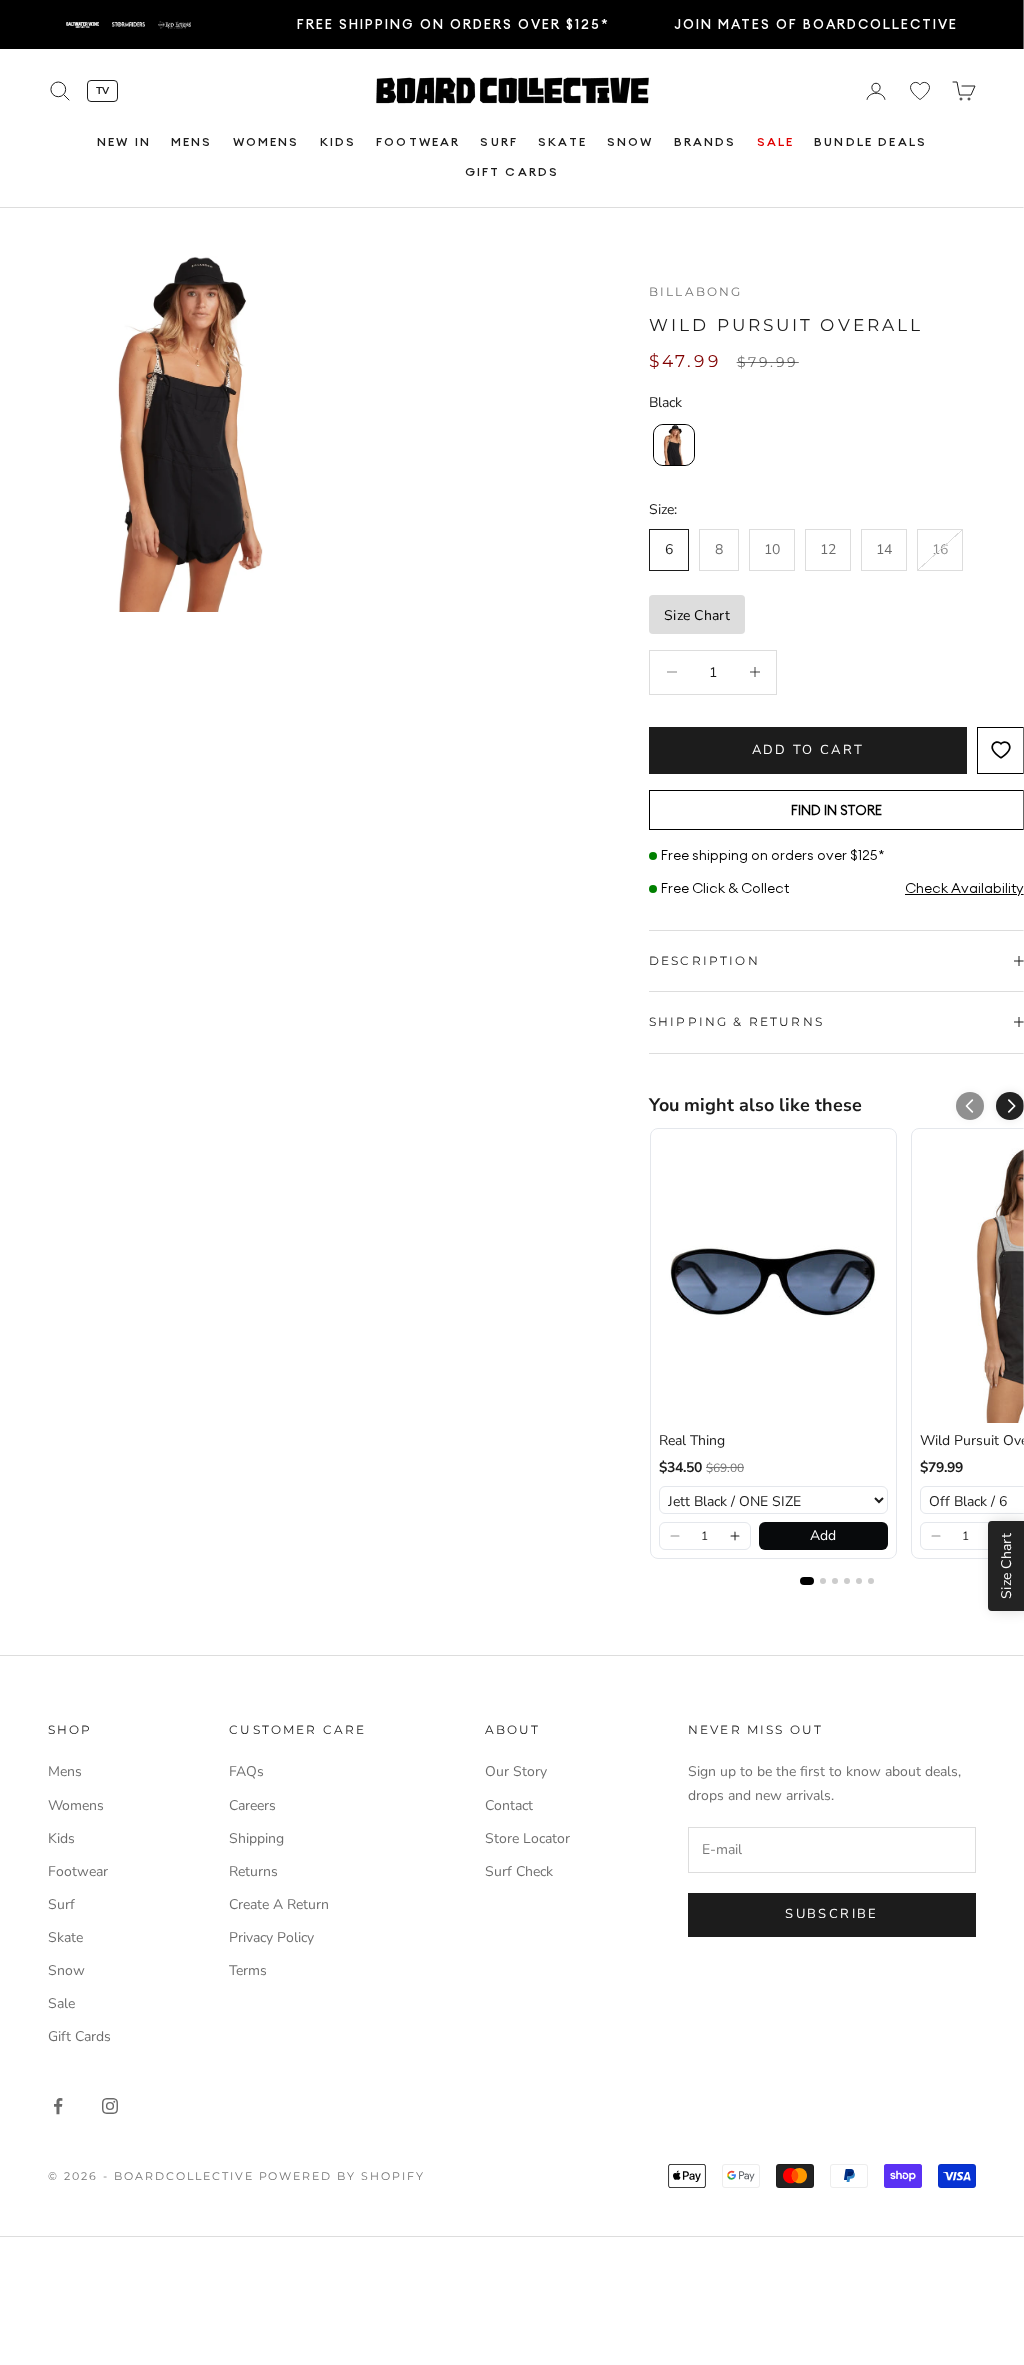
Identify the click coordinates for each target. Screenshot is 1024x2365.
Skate (562, 141)
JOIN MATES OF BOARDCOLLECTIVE (816, 24)
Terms (248, 1970)
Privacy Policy (271, 1937)
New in (124, 141)
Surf (499, 141)
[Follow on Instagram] (110, 2106)
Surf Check (519, 1871)
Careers (252, 1805)
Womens (266, 141)
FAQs (246, 1771)
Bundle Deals (870, 141)
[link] (773, 1280)
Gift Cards (512, 171)
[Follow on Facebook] (58, 2106)
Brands (705, 141)
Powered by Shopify (342, 2176)
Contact (509, 1805)
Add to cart (808, 750)
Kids (338, 141)
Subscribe (831, 1914)
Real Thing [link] (692, 1440)
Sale (776, 141)
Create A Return (279, 1904)
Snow (630, 141)
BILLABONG (695, 291)
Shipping (256, 1838)
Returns (253, 1871)
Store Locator (527, 1838)
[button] (1010, 1106)
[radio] (672, 445)
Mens (192, 141)
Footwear (418, 141)
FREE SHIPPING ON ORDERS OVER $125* (453, 24)
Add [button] (823, 1535)
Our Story (516, 1771)
